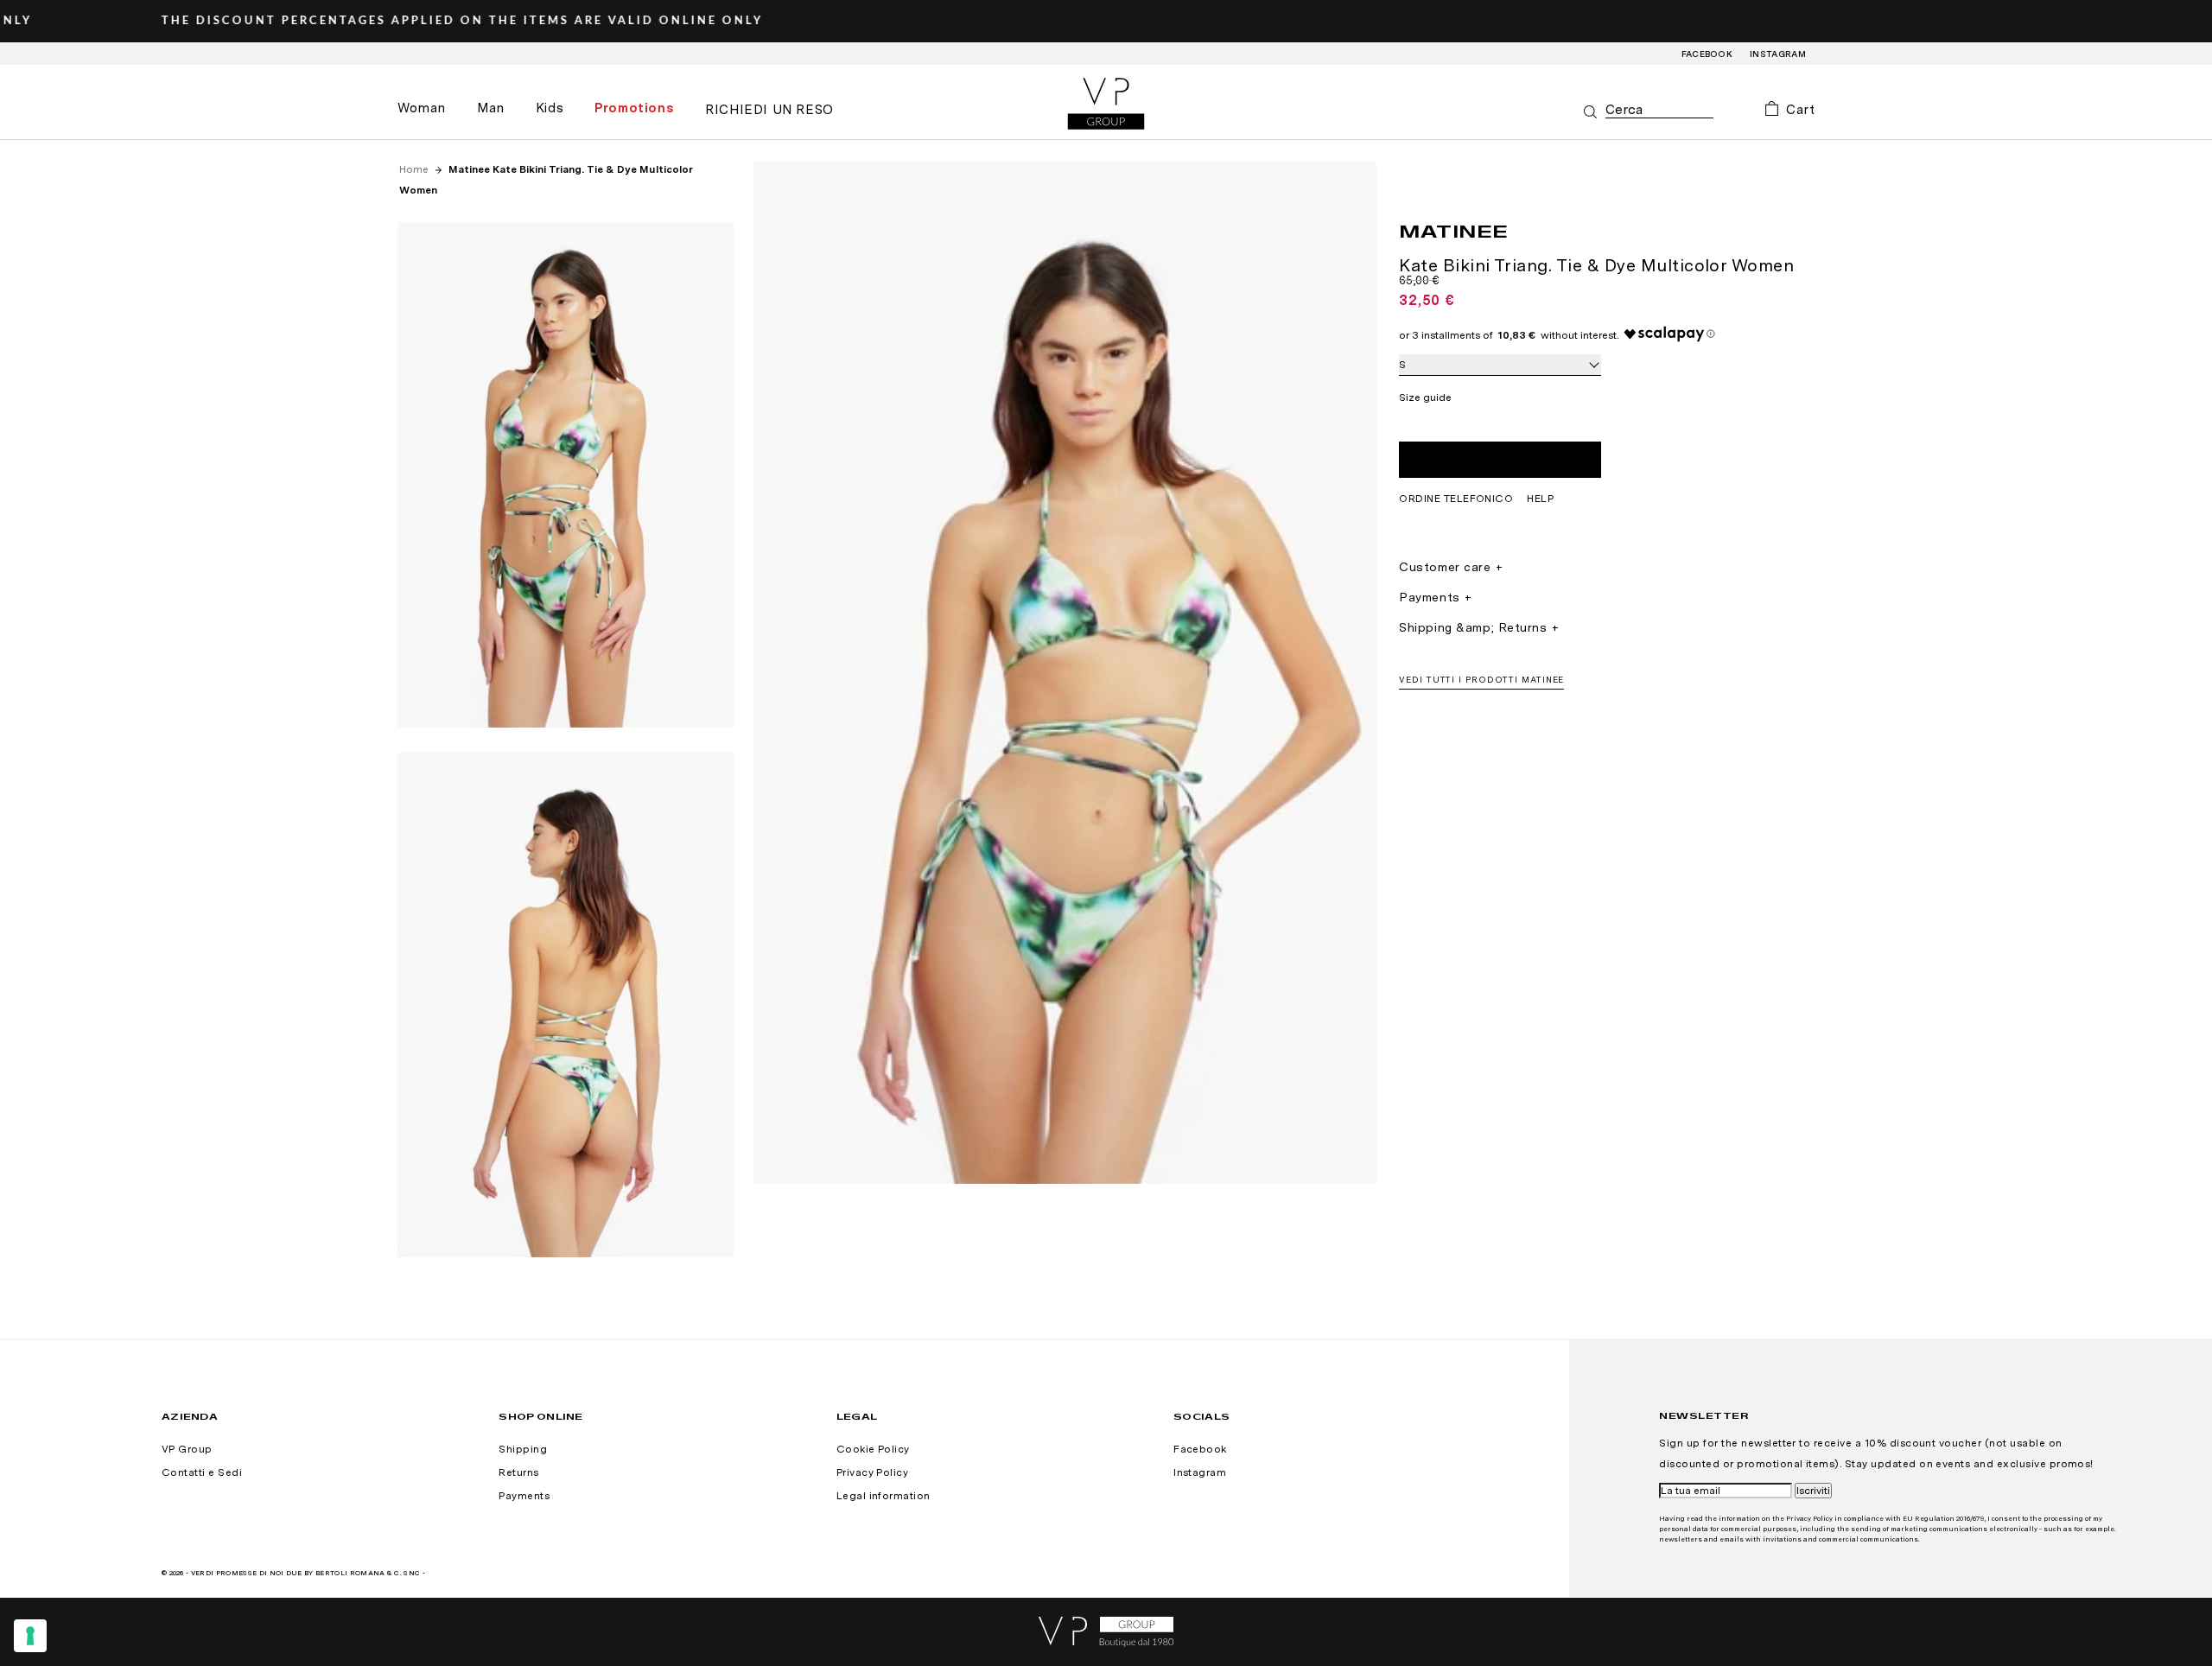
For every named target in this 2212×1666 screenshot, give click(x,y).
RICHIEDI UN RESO (769, 110)
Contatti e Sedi (202, 1472)
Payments (1429, 597)
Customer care (1445, 567)
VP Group (187, 1449)
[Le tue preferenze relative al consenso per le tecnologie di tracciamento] (30, 1636)
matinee (1454, 231)
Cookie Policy (873, 1449)
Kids (550, 108)
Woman (422, 108)
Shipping (523, 1449)
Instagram (1778, 54)
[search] (1659, 110)
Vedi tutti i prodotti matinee (1481, 679)
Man (491, 108)
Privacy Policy (873, 1472)
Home (415, 169)
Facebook (1707, 54)
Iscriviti (1813, 1491)
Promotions (634, 108)
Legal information (884, 1496)
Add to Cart (1500, 460)
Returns (518, 1472)
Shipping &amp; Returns (1473, 627)
